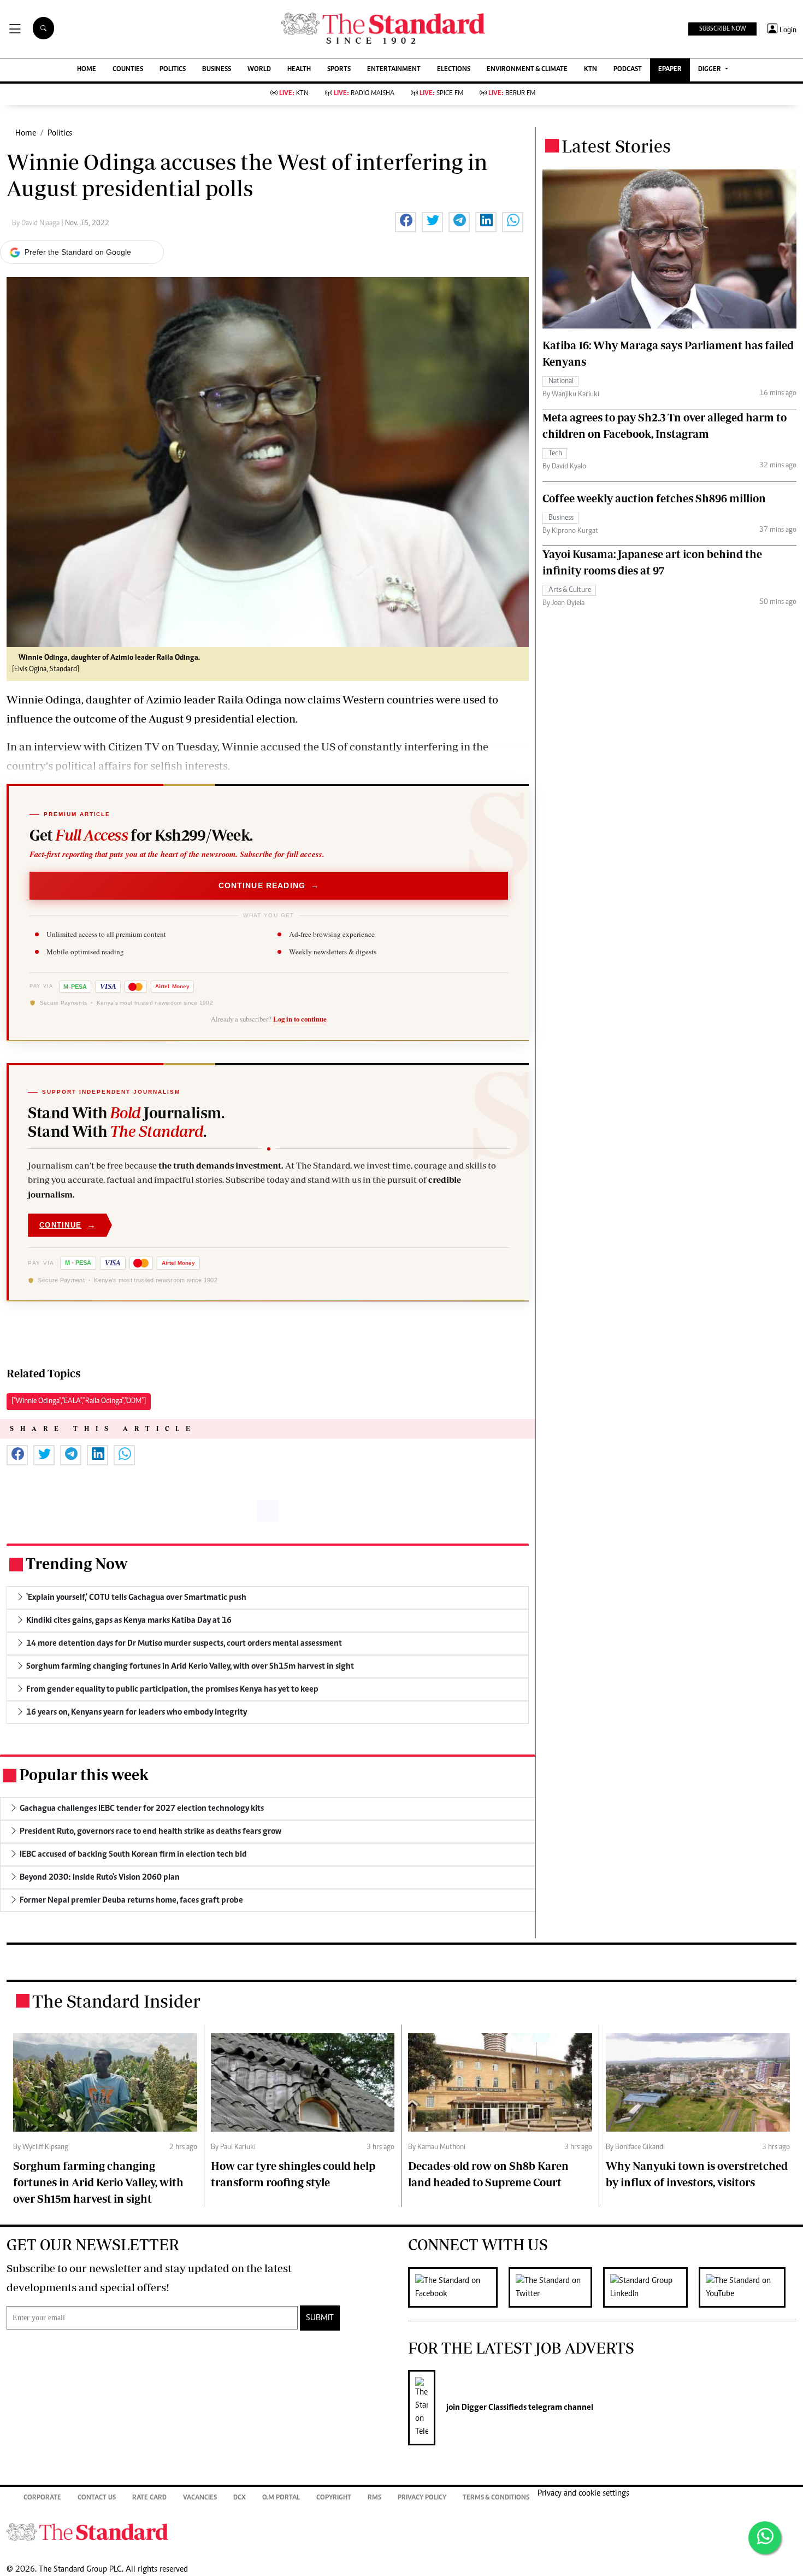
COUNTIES (128, 70)
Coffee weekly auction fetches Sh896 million (654, 498)
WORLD (259, 70)
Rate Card (149, 2498)
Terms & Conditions (496, 2498)
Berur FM (512, 94)
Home (26, 133)
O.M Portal (281, 2498)
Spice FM (441, 94)
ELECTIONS (454, 70)
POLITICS (173, 70)
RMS (374, 2498)
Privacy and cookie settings (583, 2493)
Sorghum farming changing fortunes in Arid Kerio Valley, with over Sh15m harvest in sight (98, 2182)
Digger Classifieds (493, 2408)
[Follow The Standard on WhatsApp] (765, 2538)
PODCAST (628, 70)
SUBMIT (320, 2318)
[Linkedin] (651, 2287)
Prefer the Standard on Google (78, 252)
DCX (240, 2498)
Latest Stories (616, 146)
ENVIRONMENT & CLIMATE (527, 70)
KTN (591, 70)
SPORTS (339, 70)
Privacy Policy (422, 2498)
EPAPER (670, 70)
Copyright (334, 2498)
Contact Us (97, 2498)
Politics (60, 133)
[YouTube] (748, 2287)
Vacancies (200, 2498)
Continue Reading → (269, 885)
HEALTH (299, 70)
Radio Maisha (364, 94)
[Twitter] (556, 2287)
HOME (87, 70)
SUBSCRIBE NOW (722, 29)
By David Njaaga (37, 224)
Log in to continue (300, 1019)
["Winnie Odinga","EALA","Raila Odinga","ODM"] (79, 1401)
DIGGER (710, 70)
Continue (68, 1225)
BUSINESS (217, 70)
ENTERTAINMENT (394, 70)
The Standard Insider (116, 2001)
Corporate (42, 2498)
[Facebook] (458, 2287)
